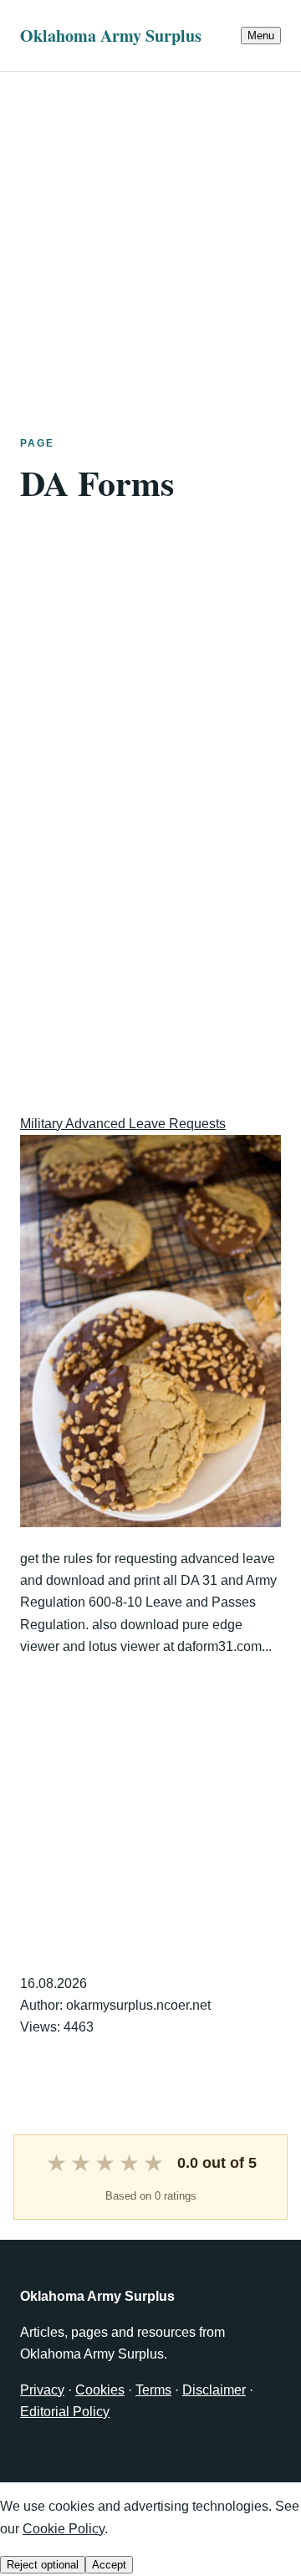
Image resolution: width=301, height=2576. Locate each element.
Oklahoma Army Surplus (111, 36)
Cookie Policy (64, 2529)
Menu (261, 36)
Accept (109, 2565)
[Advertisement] (150, 222)
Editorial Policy (65, 2412)
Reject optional (43, 2565)
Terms (153, 2390)
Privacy (42, 2390)
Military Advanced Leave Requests (123, 1124)
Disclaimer (214, 2390)
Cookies (100, 2390)
